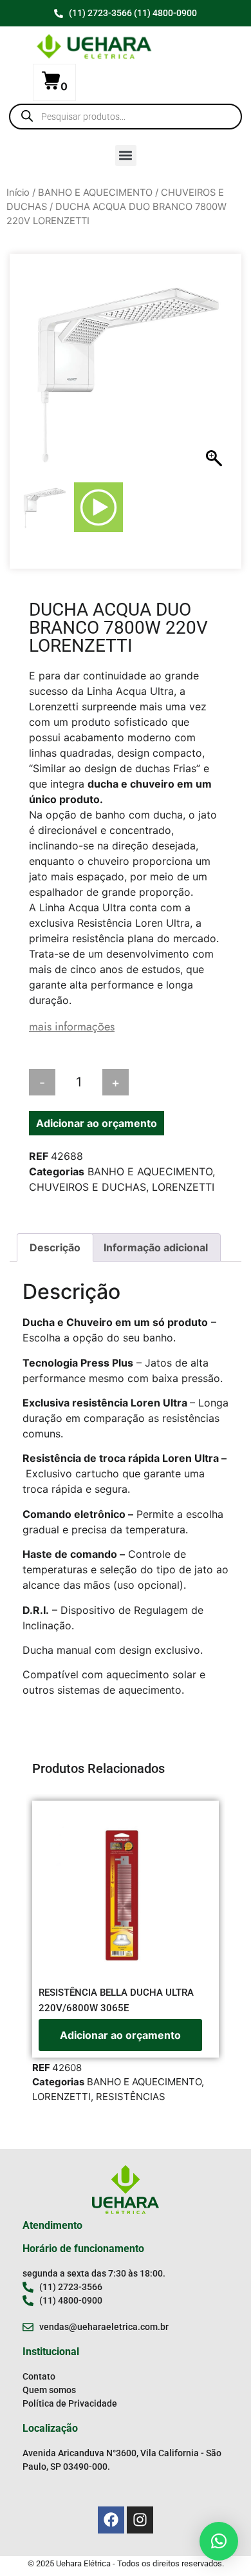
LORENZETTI (183, 1187)
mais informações (72, 1027)
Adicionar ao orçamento (97, 1123)
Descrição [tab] (55, 1247)
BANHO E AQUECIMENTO (95, 193)
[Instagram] (140, 2520)
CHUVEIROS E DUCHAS (88, 1187)
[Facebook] (111, 2520)
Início (18, 193)
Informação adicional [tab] (156, 1247)
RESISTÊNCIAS (131, 2097)
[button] (126, 156)
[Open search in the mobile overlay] (126, 117)
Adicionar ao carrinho (189, 1083)
